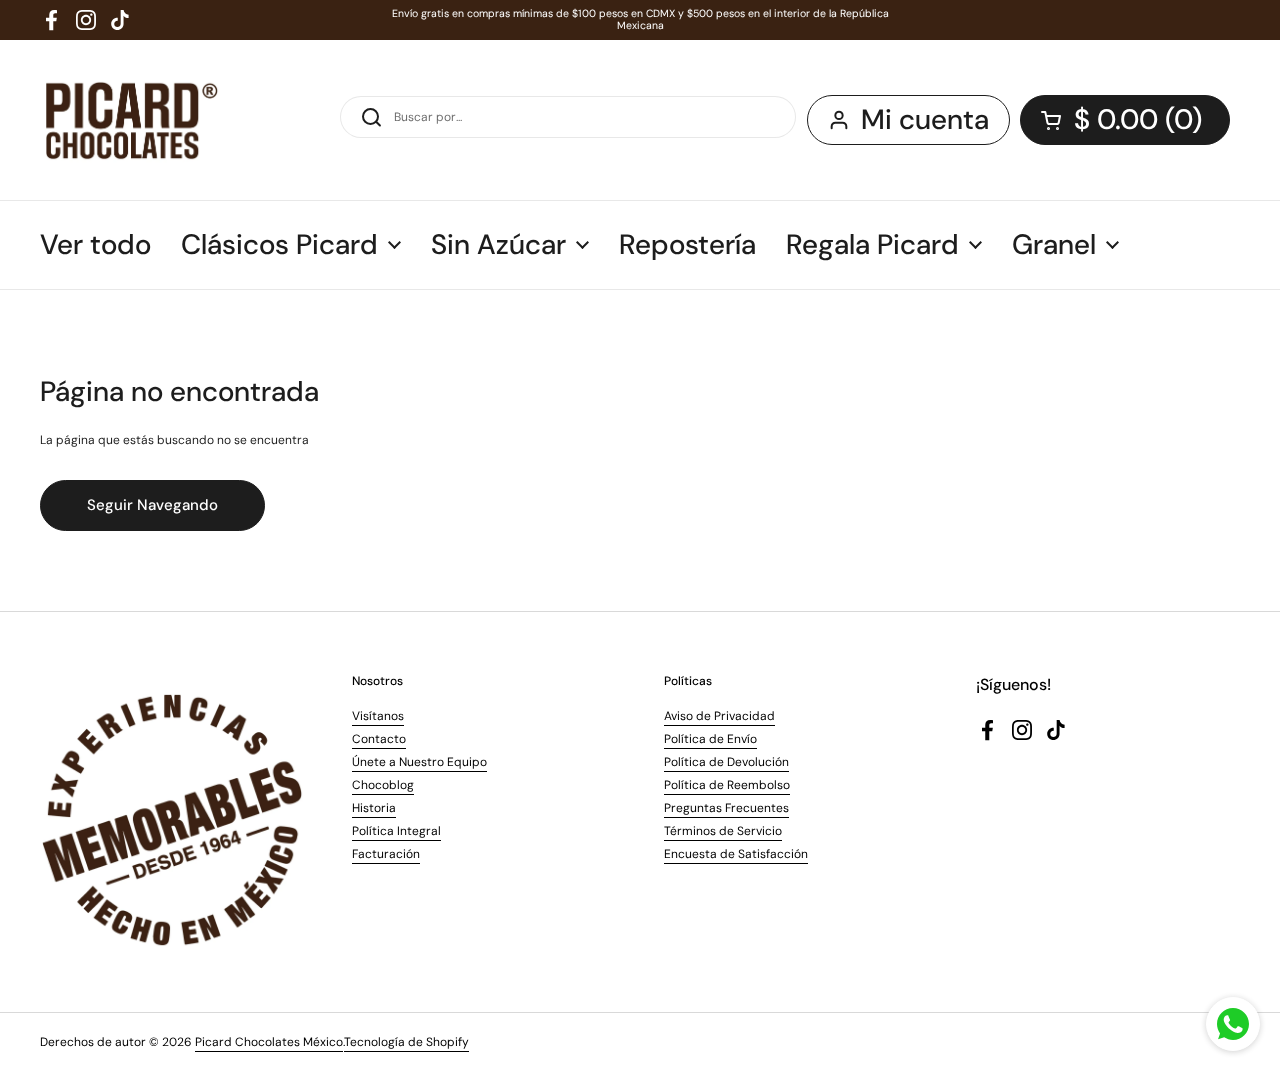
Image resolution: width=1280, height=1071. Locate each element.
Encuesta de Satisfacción (736, 854)
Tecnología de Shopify (406, 1042)
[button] (1125, 120)
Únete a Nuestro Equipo (419, 762)
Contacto (379, 739)
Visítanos (378, 716)
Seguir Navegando (152, 505)
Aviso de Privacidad (719, 716)
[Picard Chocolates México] (129, 120)
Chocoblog (383, 785)
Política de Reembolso (727, 785)
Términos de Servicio (723, 831)
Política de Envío (710, 739)
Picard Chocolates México (269, 1042)
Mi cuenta (925, 119)
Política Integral (396, 831)
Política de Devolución (726, 762)
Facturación (386, 854)
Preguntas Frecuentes (726, 808)
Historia (374, 808)
